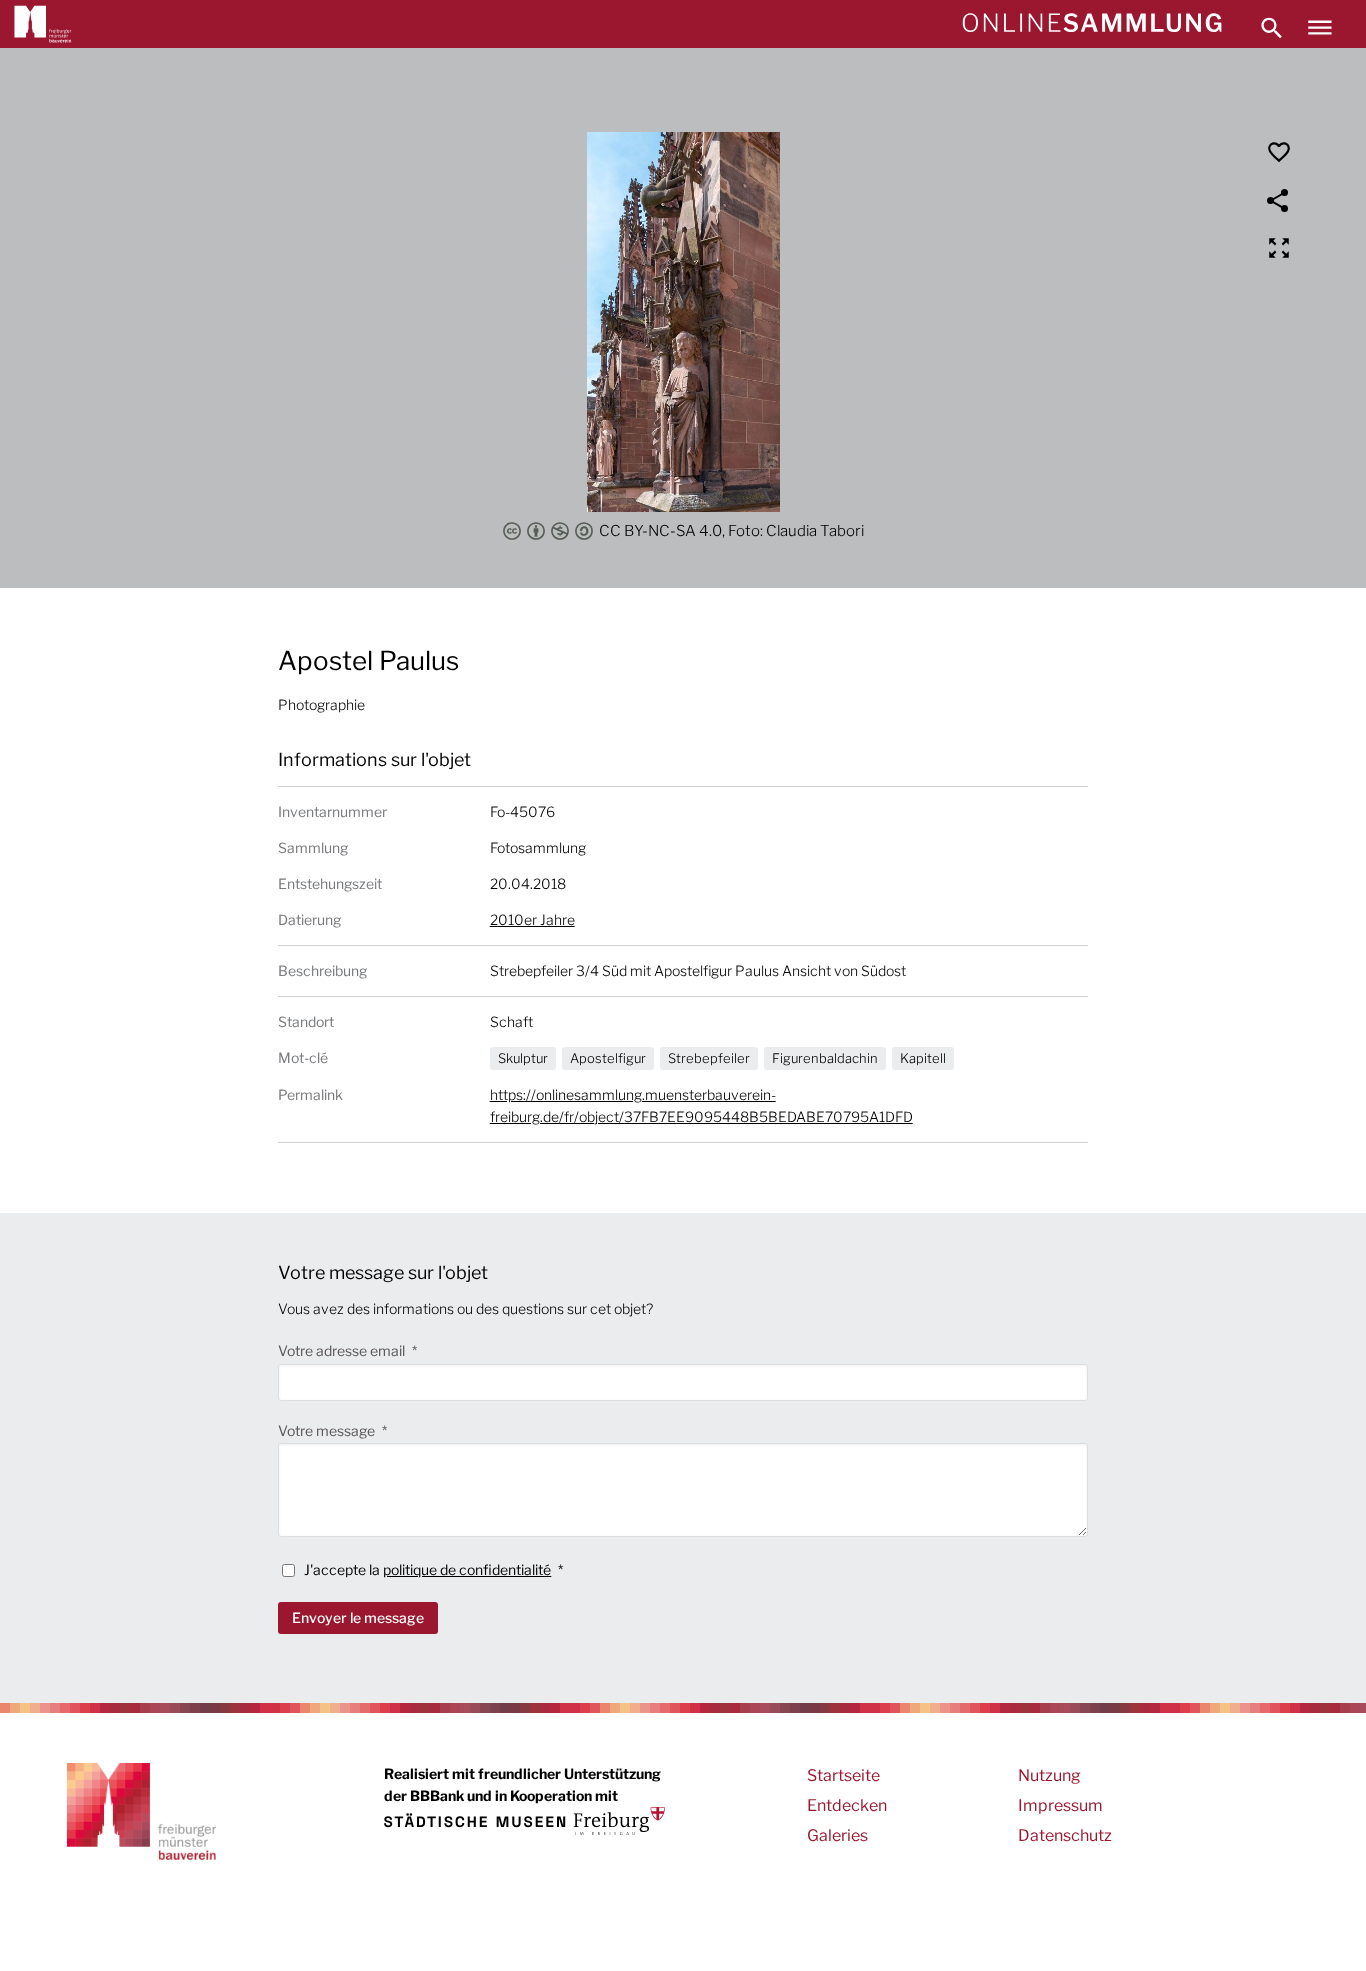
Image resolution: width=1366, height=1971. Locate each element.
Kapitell (923, 1058)
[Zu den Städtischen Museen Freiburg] (524, 1821)
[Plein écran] (1279, 248)
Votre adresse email (343, 1350)
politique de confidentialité (467, 1569)
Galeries (837, 1835)
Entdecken (847, 1805)
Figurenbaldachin (825, 1058)
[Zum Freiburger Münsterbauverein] (43, 24)
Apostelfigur (608, 1058)
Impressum (1060, 1805)
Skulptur (523, 1058)
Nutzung (1049, 1775)
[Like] (1279, 152)
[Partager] (1279, 200)
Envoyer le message (358, 1617)
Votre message (328, 1430)
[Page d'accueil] (1091, 24)
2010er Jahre (532, 919)
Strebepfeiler (709, 1058)
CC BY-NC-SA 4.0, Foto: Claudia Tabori (731, 531)
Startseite (843, 1775)
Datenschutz (1065, 1835)
